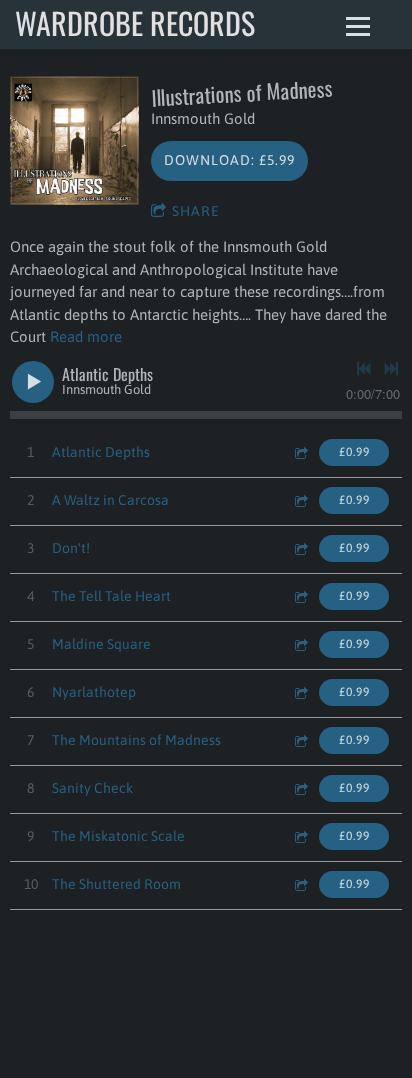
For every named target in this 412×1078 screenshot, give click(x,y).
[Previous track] (364, 369)
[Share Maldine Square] (300, 644)
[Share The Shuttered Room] (300, 884)
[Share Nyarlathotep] (300, 692)
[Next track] (391, 369)
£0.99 (354, 452)
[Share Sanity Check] (300, 788)
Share (196, 211)
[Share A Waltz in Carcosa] (300, 500)
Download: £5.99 (229, 160)
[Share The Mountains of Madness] (300, 740)
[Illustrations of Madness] (74, 140)
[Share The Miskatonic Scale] (300, 836)
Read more (86, 336)
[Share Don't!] (300, 548)
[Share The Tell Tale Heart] (300, 596)
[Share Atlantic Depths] (300, 452)
